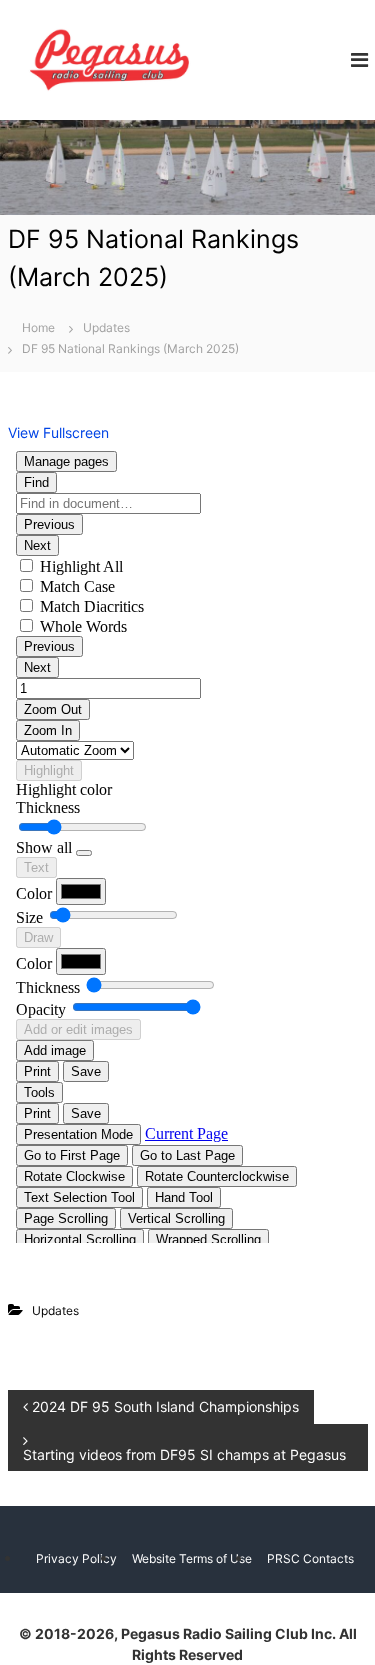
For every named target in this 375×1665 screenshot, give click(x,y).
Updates (106, 327)
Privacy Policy (76, 1558)
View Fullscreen (58, 432)
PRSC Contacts (310, 1558)
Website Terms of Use (192, 1558)
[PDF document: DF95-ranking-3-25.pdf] (188, 843)
